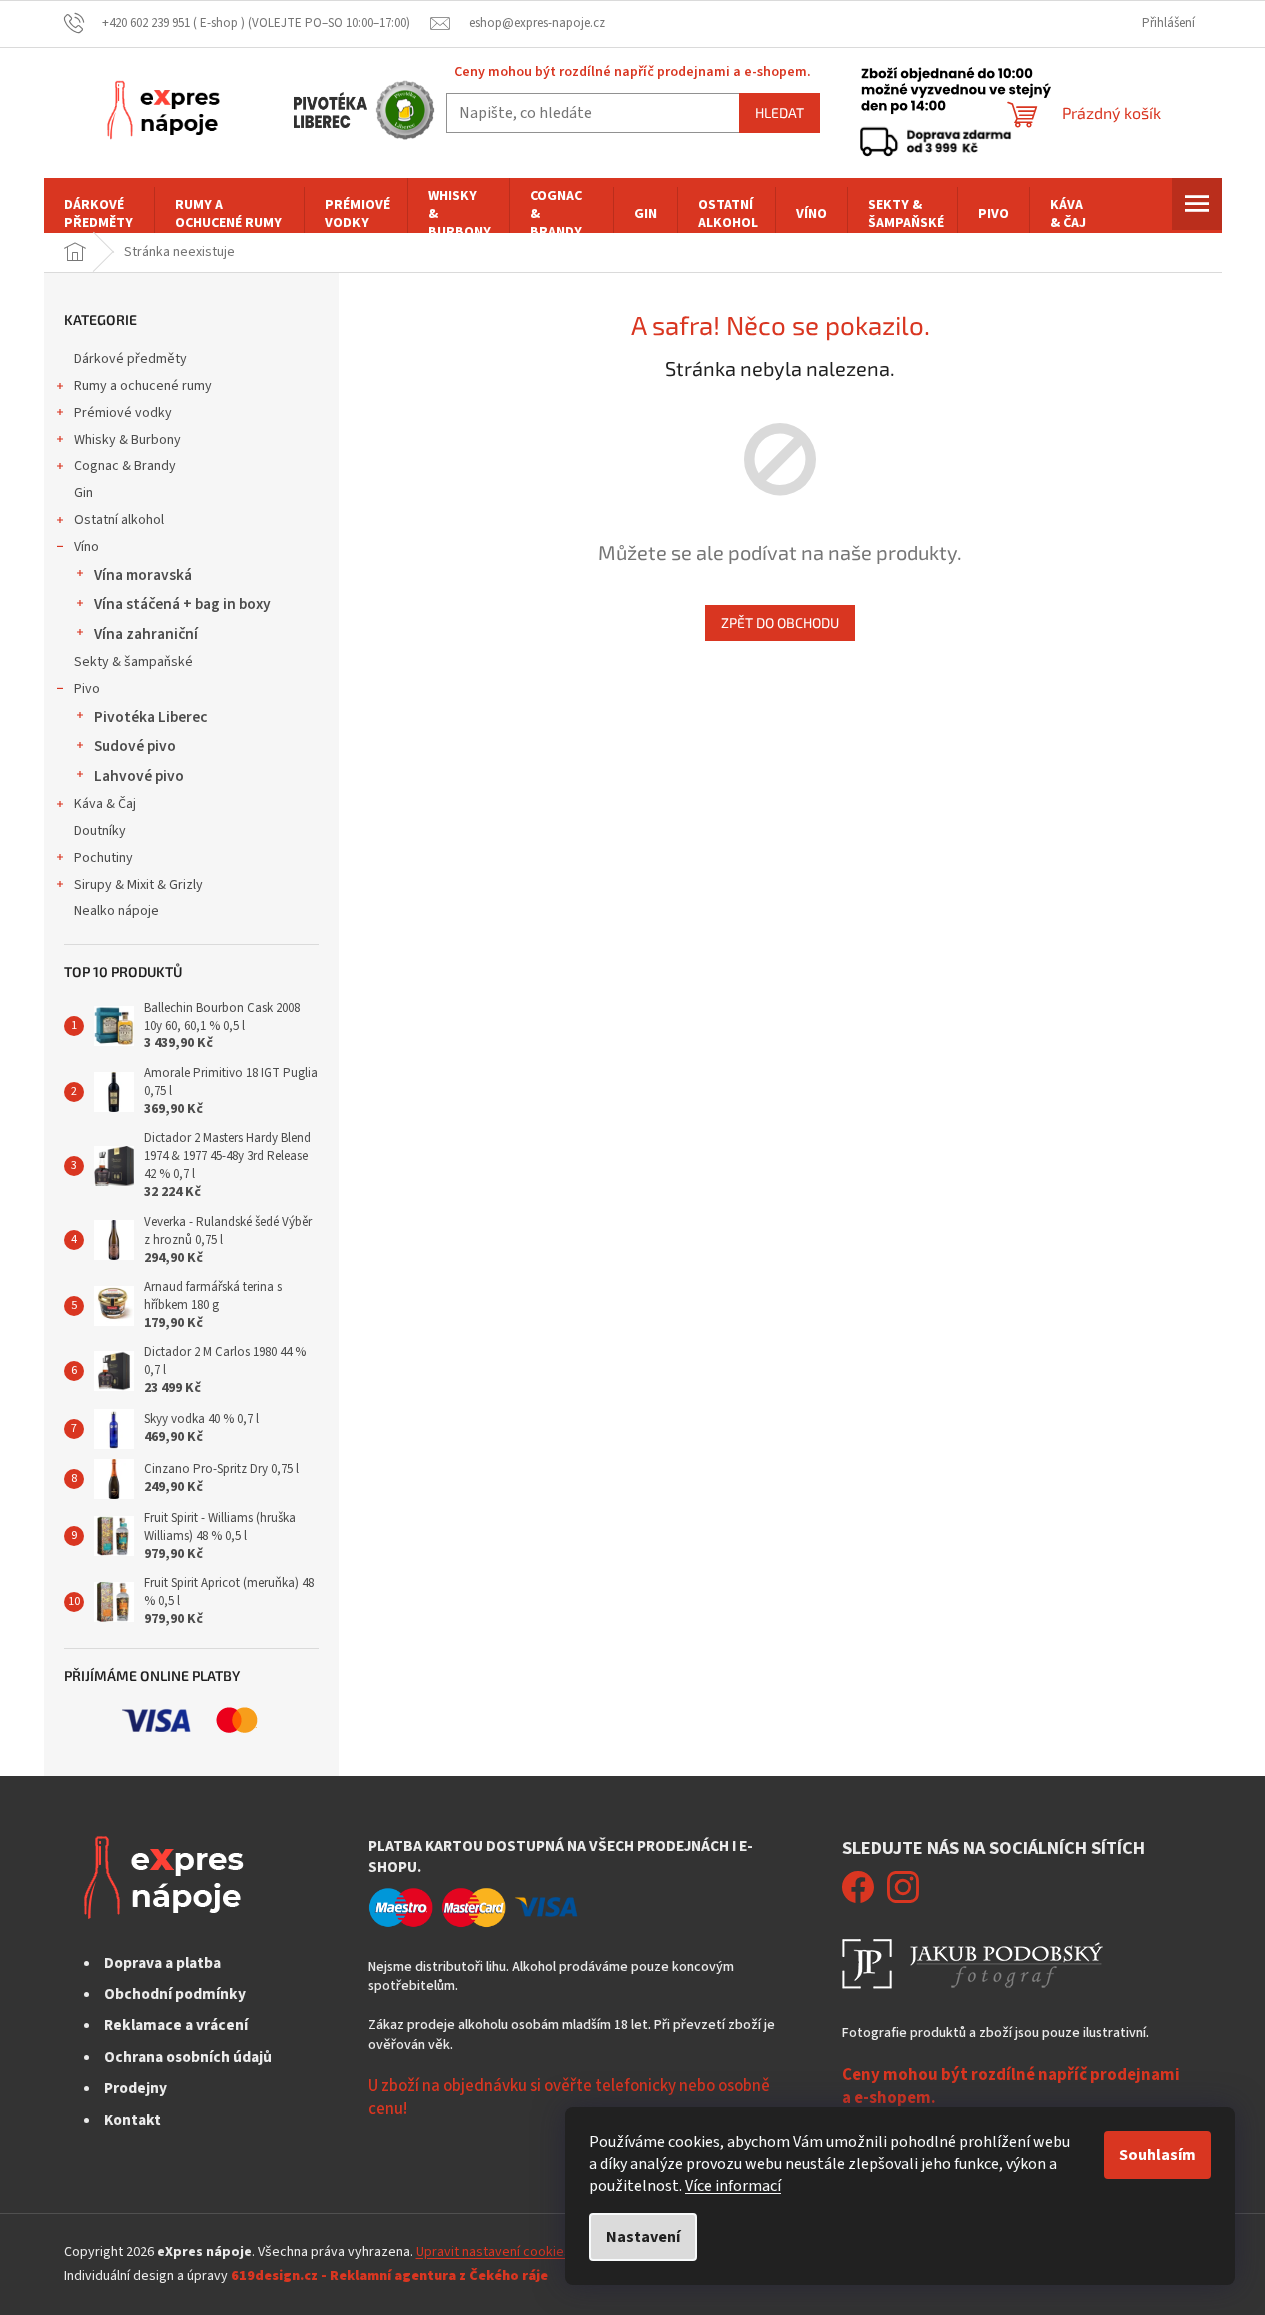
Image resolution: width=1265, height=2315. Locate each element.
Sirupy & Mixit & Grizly (138, 885)
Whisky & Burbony (127, 440)
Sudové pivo (135, 746)
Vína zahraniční (146, 634)
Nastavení (643, 2237)
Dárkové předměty (130, 359)
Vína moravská (143, 575)
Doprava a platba (162, 1963)
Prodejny (135, 2088)
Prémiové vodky (123, 413)
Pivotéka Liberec (150, 717)
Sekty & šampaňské (133, 662)
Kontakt (132, 2120)
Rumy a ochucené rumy (143, 386)
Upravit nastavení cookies (493, 2252)
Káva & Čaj (105, 804)
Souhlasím (1157, 2155)
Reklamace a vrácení (176, 2025)
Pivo (87, 689)
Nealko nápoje (116, 911)
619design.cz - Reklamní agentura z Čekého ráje (389, 2276)
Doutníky (100, 831)
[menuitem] (99, 214)
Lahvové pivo (139, 776)
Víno (86, 547)
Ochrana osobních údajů (188, 2057)
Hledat (779, 112)
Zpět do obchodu (780, 622)
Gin (83, 493)
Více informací (733, 2186)
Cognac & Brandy (125, 466)
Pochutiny (103, 858)
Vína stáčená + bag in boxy (182, 604)
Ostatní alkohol (119, 520)
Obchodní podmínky (175, 1994)
